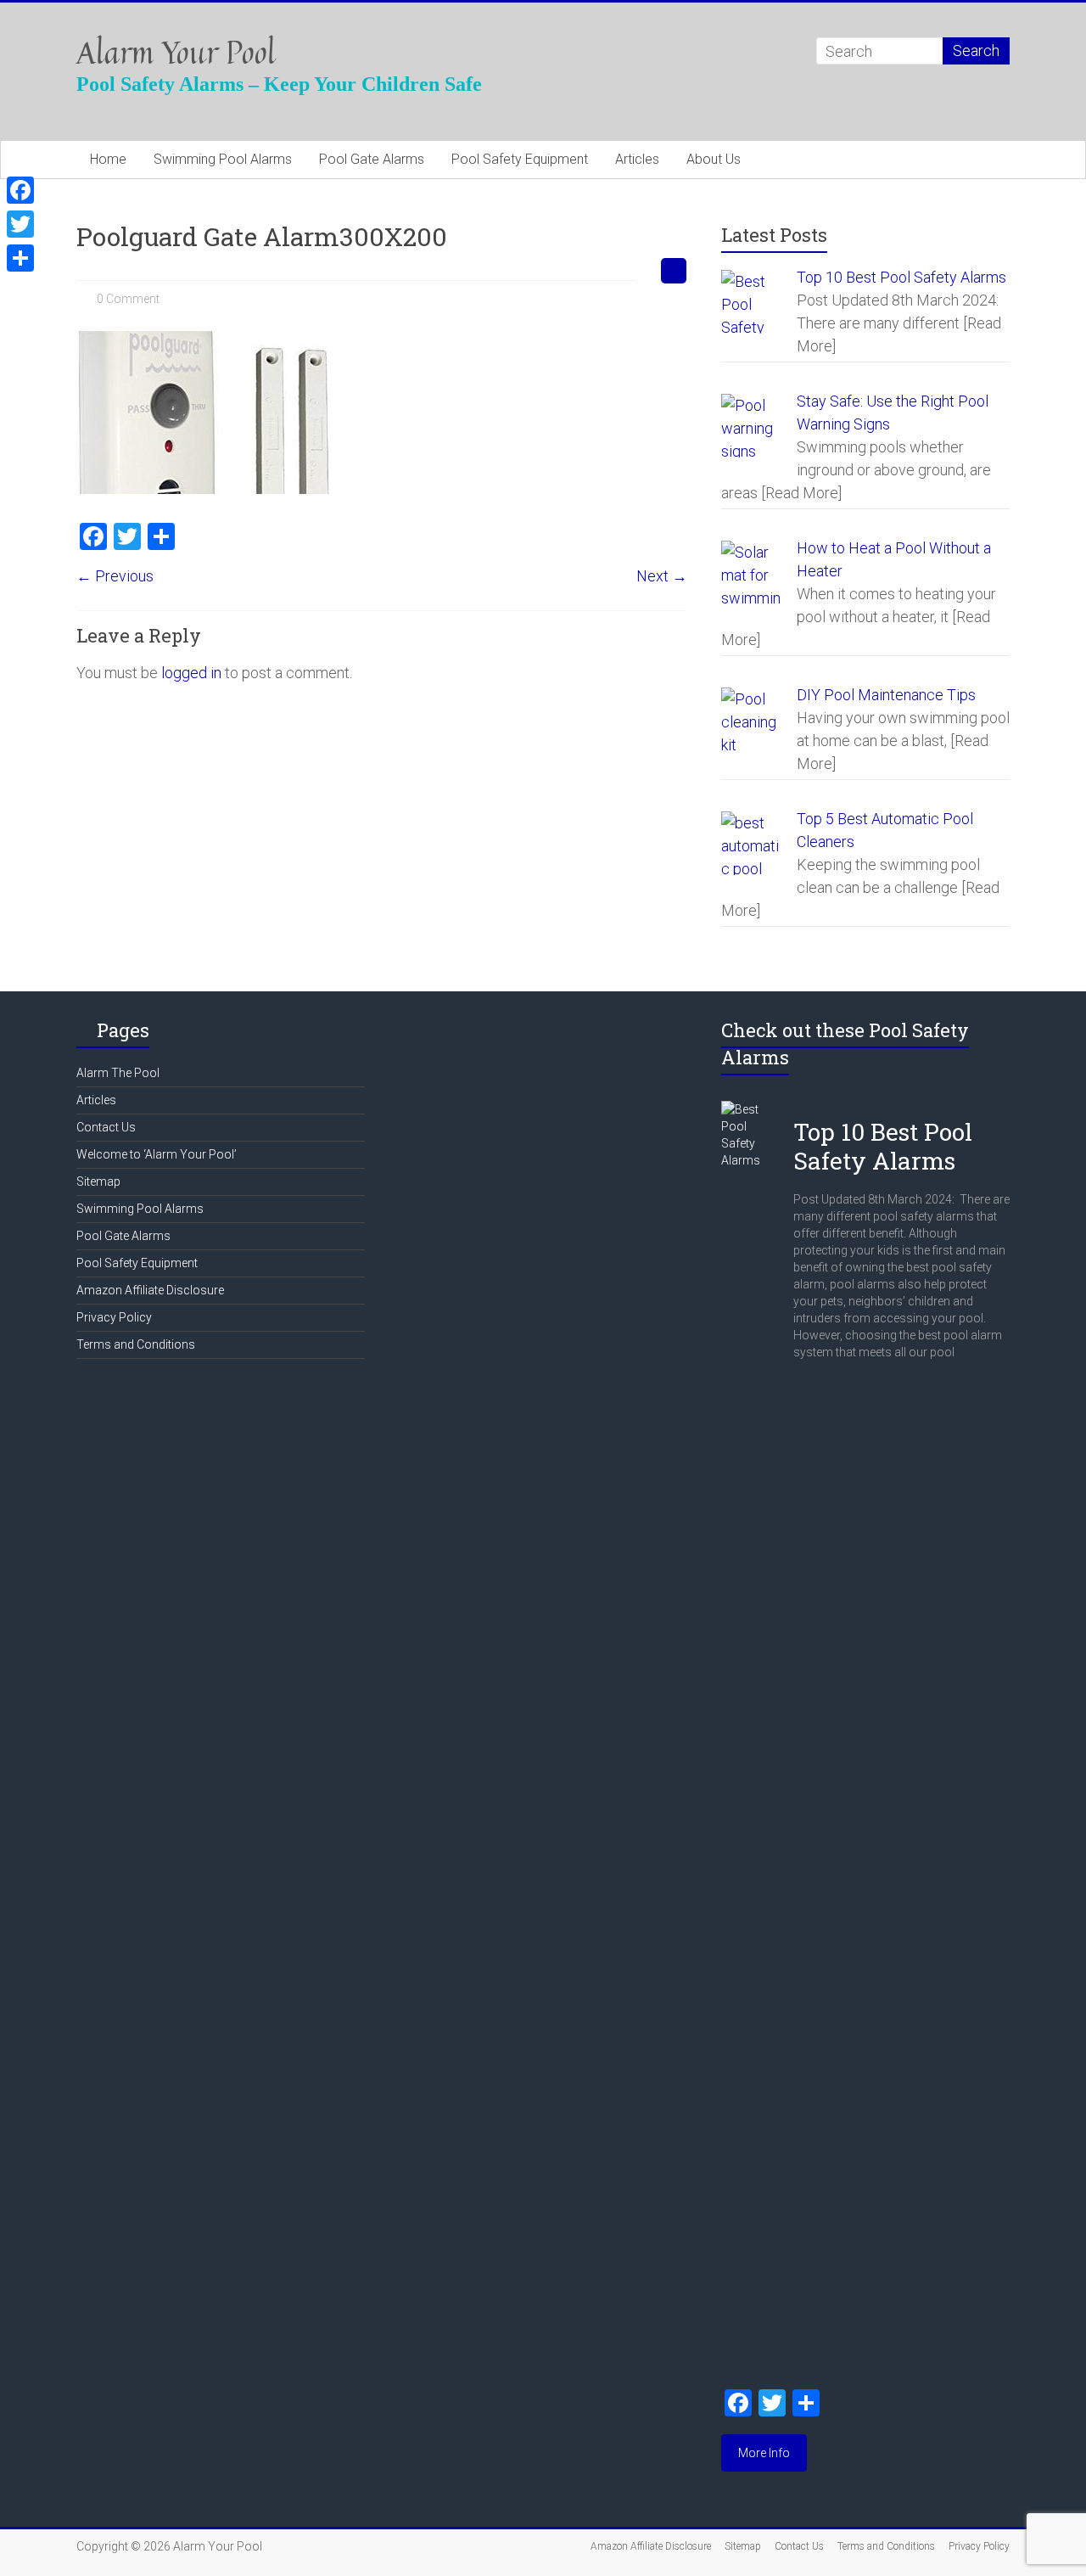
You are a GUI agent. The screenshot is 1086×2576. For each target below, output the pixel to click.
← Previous (115, 576)
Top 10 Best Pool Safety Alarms (883, 1146)
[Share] (20, 258)
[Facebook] (20, 190)
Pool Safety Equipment (520, 159)
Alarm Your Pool (176, 52)
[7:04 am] (802, 1109)
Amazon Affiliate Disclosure (150, 1290)
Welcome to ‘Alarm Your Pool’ (157, 1154)
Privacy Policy (114, 1317)
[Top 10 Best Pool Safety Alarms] (751, 1109)
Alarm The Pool (118, 1073)
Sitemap (98, 1181)
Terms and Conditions (136, 1344)
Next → (662, 576)
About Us (714, 159)
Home (108, 159)
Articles (637, 159)
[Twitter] (20, 224)
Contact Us (106, 1127)
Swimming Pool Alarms (223, 159)
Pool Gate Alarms (372, 159)
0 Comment (127, 299)
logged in (191, 673)
